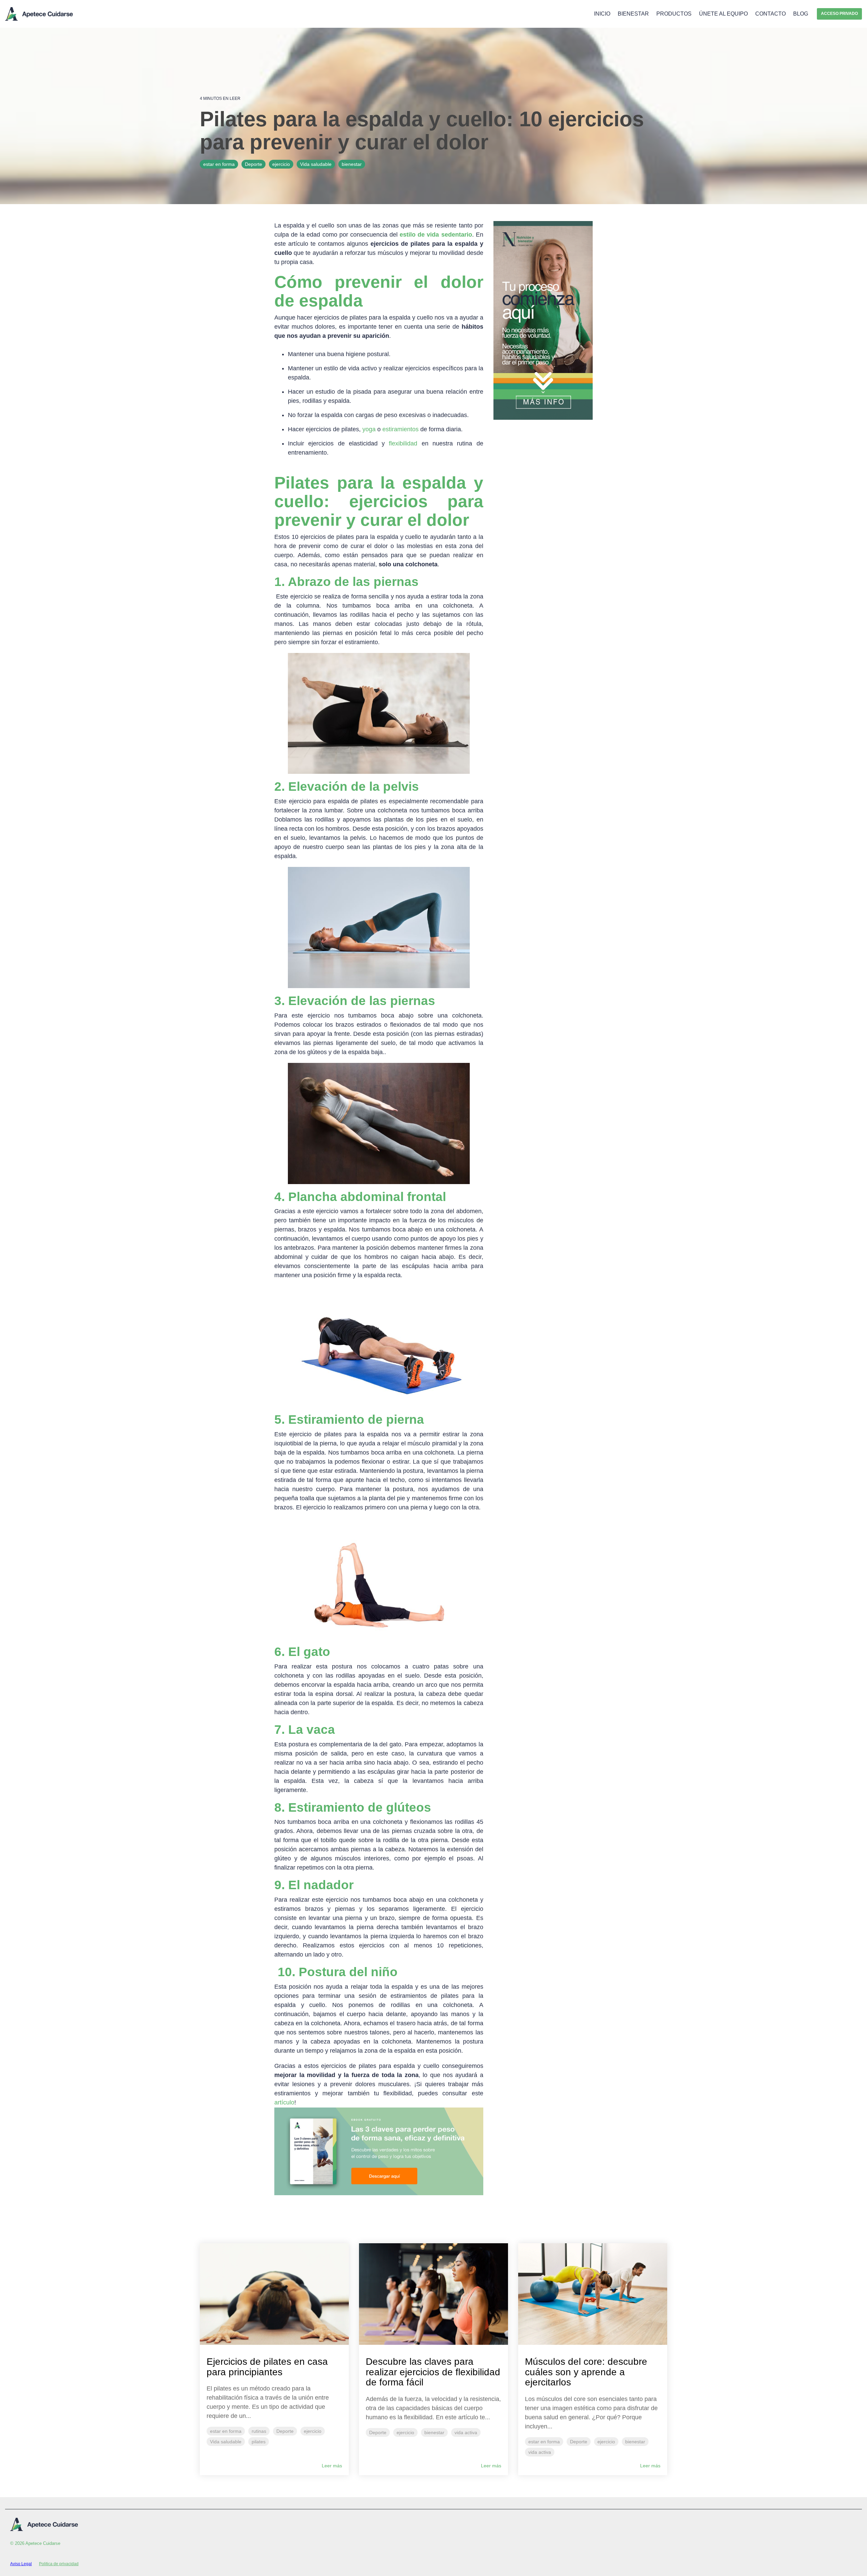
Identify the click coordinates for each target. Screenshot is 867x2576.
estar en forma (219, 164)
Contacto (770, 14)
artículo (284, 2102)
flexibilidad (403, 443)
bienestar (352, 164)
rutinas (259, 2431)
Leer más (332, 2466)
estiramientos (400, 429)
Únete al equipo (723, 14)
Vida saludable (316, 164)
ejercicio (281, 164)
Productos (674, 14)
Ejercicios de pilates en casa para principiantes (267, 2367)
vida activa (466, 2432)
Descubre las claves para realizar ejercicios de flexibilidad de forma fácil (433, 2372)
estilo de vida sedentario (436, 235)
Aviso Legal (21, 2564)
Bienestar (633, 14)
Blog (801, 14)
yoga (369, 429)
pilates (259, 2442)
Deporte (253, 164)
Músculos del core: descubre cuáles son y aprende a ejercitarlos (586, 2372)
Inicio (602, 14)
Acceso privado (839, 14)
